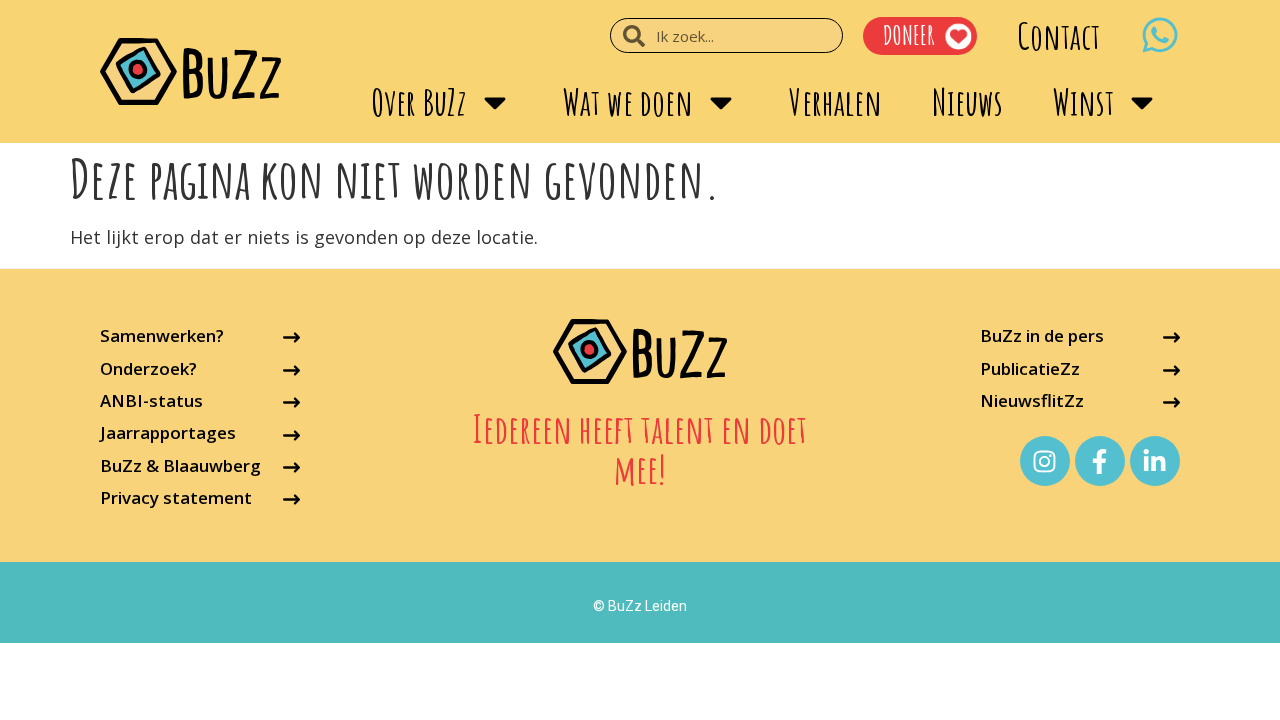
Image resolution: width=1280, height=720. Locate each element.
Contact (1058, 36)
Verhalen (835, 102)
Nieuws (967, 102)
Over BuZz (419, 102)
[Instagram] (1045, 461)
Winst (1083, 102)
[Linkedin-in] (1155, 461)
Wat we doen (628, 102)
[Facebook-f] (1100, 461)
